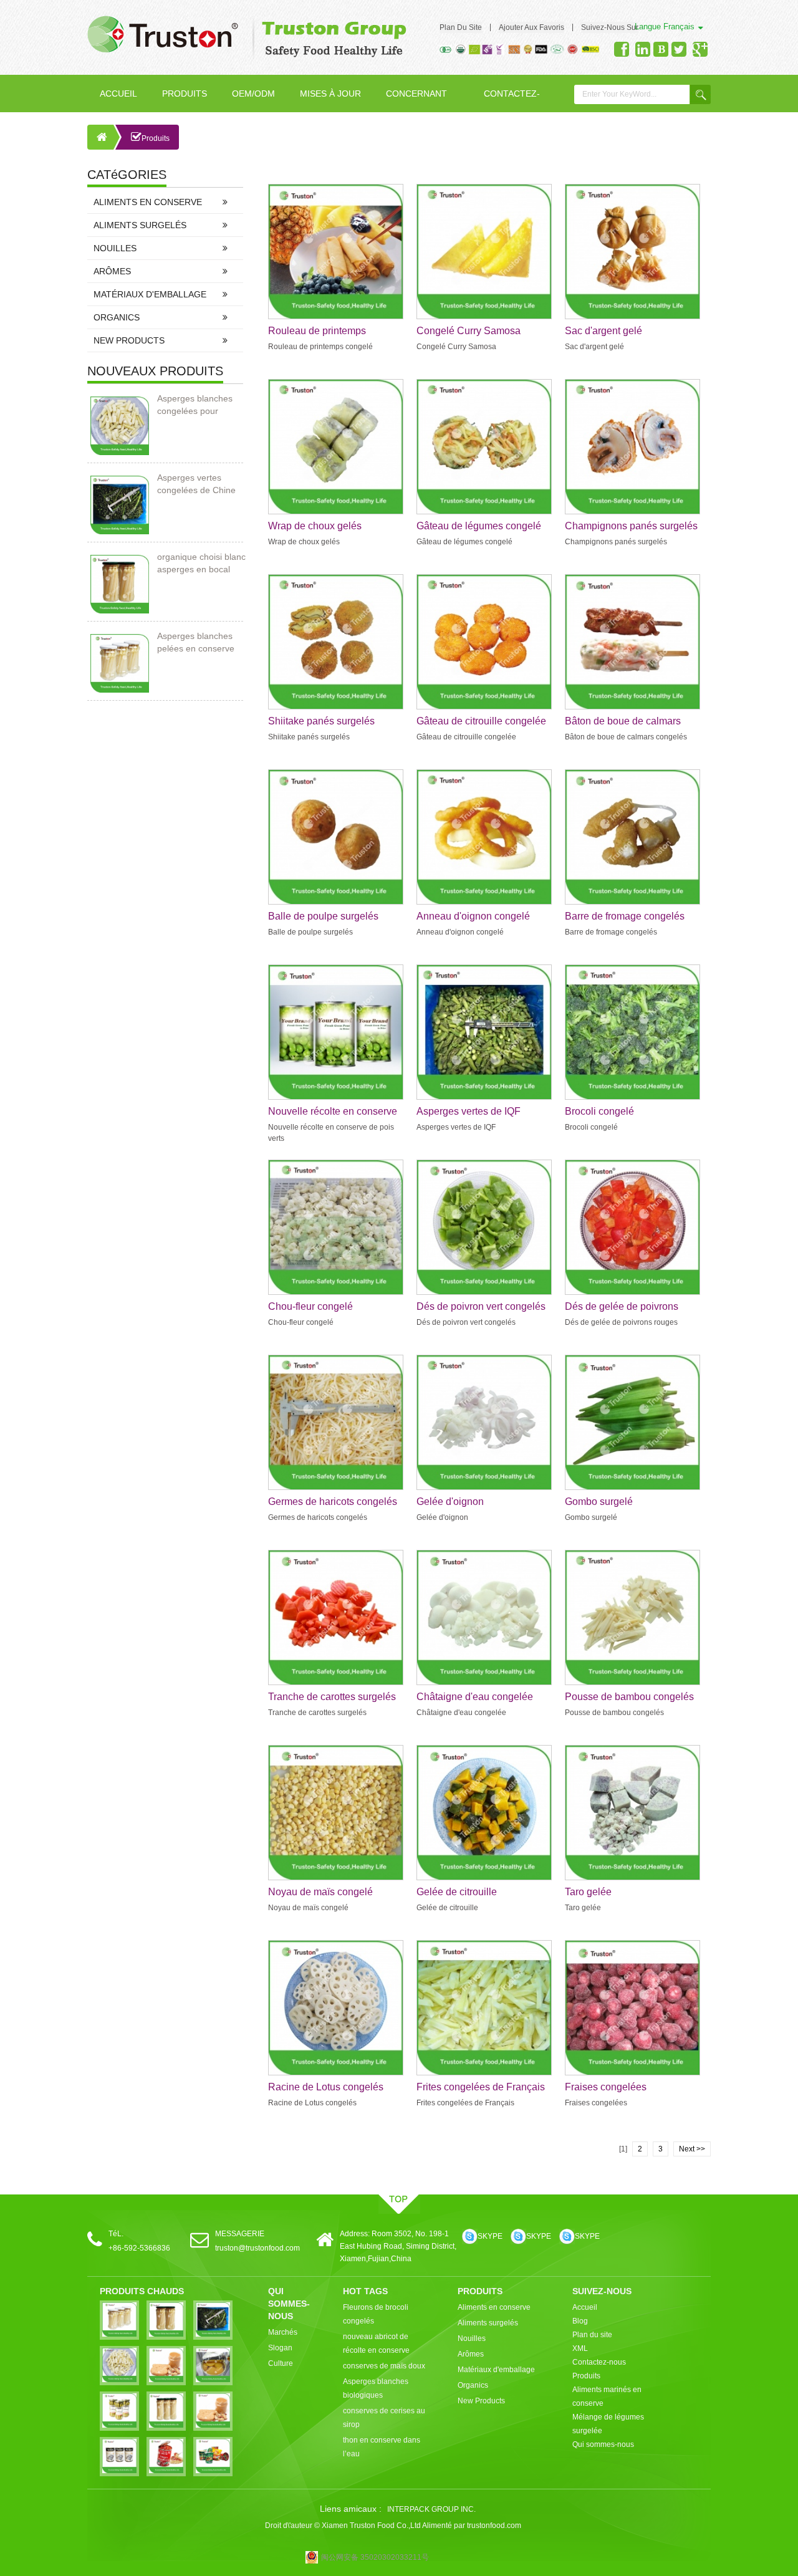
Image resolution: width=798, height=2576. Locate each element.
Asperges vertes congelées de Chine (196, 484)
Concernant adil (416, 100)
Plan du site (461, 27)
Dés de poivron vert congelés (481, 1306)
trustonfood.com (494, 2526)
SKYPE (490, 2236)
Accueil (118, 94)
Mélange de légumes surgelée (608, 2424)
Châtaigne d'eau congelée (475, 1697)
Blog (580, 2321)
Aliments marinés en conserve (607, 2396)
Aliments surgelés (140, 225)
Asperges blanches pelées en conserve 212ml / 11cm (196, 643)
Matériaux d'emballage (150, 294)
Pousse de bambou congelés (629, 1697)
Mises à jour (330, 94)
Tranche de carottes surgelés (332, 1697)
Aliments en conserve (148, 202)
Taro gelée (588, 1892)
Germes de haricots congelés (333, 1502)
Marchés (283, 2332)
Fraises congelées (606, 2087)
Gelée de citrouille (457, 1892)
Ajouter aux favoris (531, 27)
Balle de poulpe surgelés (323, 916)
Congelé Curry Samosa (469, 331)
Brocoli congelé (599, 1111)
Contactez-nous (512, 100)
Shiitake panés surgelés (321, 721)
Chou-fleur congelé (310, 1306)
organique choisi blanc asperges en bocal (201, 563)
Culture (281, 2363)
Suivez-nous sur (610, 27)
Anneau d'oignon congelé (473, 916)
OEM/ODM (253, 94)
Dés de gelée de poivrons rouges (622, 1307)
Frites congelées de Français (481, 2087)
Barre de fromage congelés (625, 916)
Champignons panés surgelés (631, 526)
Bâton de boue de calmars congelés (623, 722)
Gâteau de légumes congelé (479, 526)
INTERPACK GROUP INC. (431, 2509)
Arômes (112, 271)
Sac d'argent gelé (603, 331)
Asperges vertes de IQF (469, 1111)
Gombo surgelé (599, 1502)
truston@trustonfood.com (257, 2248)
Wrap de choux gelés (315, 526)
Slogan (280, 2348)
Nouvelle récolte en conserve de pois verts (333, 1112)
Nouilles (115, 248)
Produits (185, 94)
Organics (117, 317)
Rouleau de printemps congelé (317, 332)
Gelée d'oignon (450, 1502)
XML (580, 2348)
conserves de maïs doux (384, 2366)
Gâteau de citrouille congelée (481, 721)
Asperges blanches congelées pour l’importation (195, 405)
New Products (129, 340)
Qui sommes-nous (603, 2444)
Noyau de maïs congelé (320, 1892)
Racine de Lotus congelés (326, 2087)
